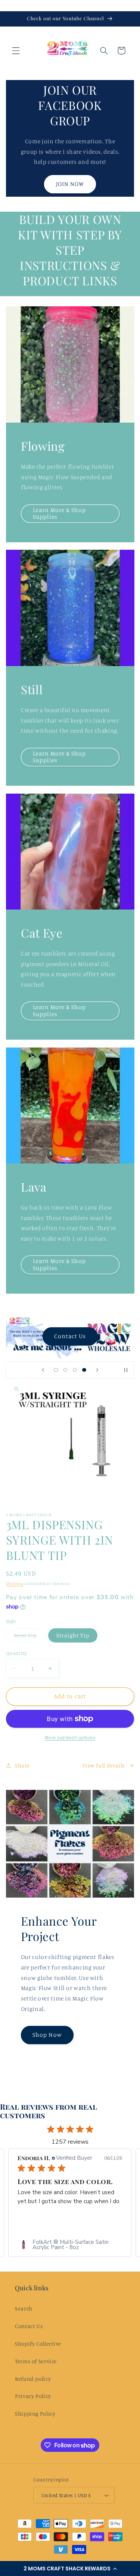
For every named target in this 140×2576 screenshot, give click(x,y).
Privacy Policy (33, 2396)
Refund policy (33, 2379)
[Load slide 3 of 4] (75, 1370)
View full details (103, 1765)
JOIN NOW (70, 184)
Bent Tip (29, 1637)
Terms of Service (36, 2361)
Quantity (16, 1653)
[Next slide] (97, 1370)
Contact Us (71, 1336)
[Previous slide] (43, 1370)
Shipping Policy (35, 2414)
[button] (70, 2569)
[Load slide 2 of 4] (65, 1370)
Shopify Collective (38, 2344)
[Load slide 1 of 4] (56, 1370)
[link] (70, 2245)
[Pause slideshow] (126, 1370)
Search (24, 2308)
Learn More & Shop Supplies (59, 513)
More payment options (70, 1737)
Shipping (15, 1583)
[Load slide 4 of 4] (84, 1370)
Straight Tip (73, 1635)
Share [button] (22, 1765)
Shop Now (47, 2035)
